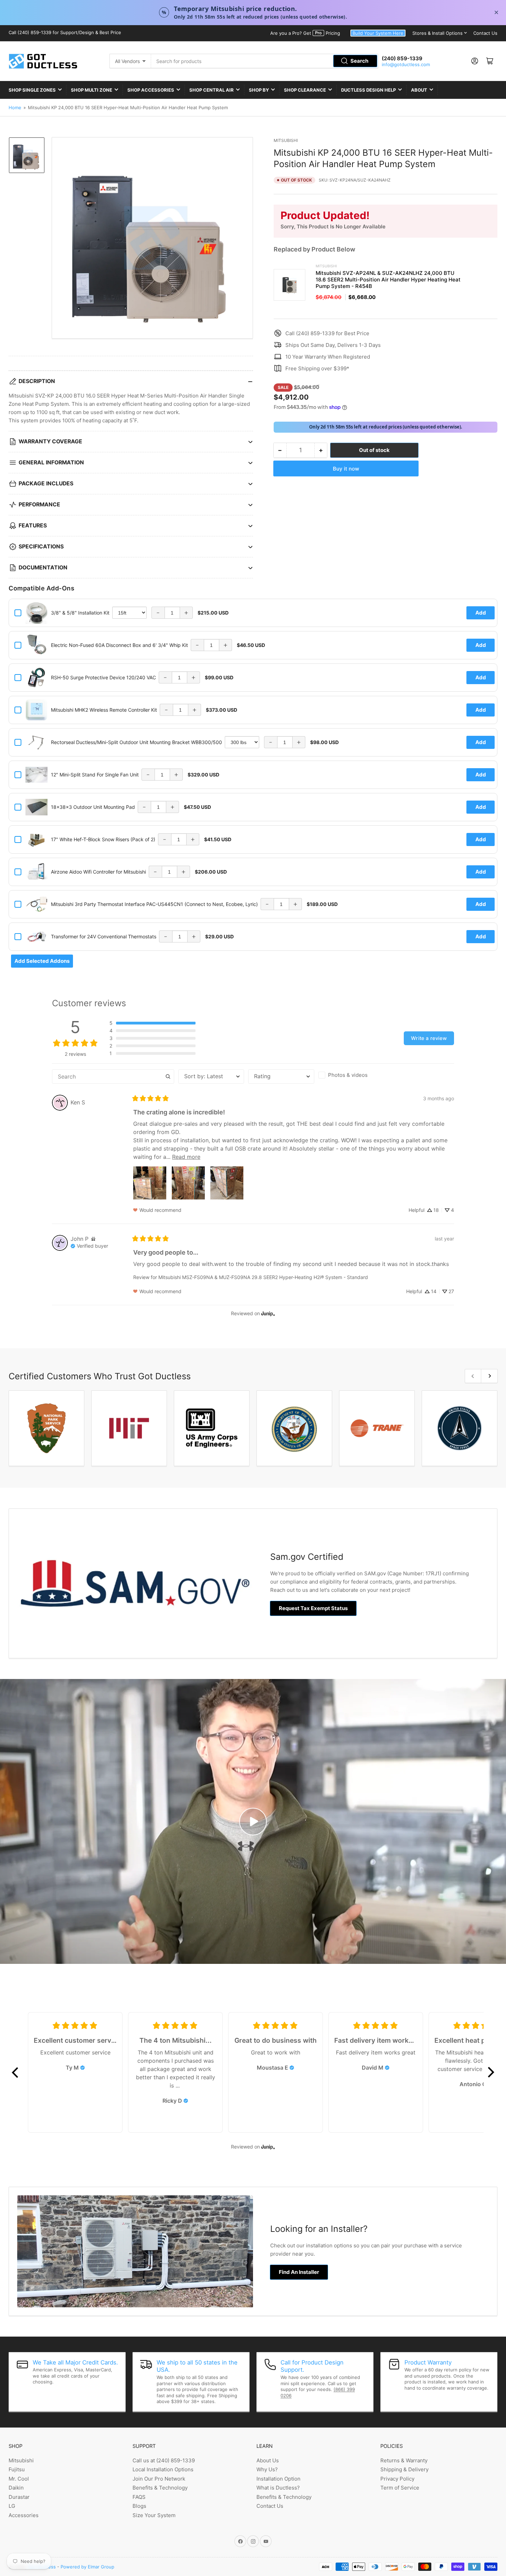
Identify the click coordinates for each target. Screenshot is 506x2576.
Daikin (16, 2488)
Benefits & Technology (160, 2488)
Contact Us (485, 33)
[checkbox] (351, 1075)
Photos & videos (348, 1075)
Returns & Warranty (404, 2460)
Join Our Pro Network (159, 2479)
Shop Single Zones (32, 90)
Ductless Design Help (368, 90)
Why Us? (267, 2469)
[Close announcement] (496, 12)
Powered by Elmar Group (87, 2567)
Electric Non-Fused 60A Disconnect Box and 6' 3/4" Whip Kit (119, 645)
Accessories (24, 2515)
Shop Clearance (305, 90)
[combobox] (265, 61)
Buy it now (346, 469)
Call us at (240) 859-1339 (164, 2460)
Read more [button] (186, 1157)
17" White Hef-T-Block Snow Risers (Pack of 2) (103, 839)
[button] (152, 1023)
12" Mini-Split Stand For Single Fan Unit (95, 775)
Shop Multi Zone (92, 90)
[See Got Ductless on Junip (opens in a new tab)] (268, 1314)
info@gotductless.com (406, 64)
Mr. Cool (19, 2479)
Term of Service (400, 2488)
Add (481, 613)
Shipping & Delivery (404, 2469)
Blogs (139, 2506)
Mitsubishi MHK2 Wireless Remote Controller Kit (104, 710)
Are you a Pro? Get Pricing (305, 33)
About (419, 90)
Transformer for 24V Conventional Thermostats (104, 936)
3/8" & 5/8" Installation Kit (80, 613)
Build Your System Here (378, 33)
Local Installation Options (163, 2469)
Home (15, 107)
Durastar (19, 2497)
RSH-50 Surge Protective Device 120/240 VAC (103, 677)
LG (12, 2506)
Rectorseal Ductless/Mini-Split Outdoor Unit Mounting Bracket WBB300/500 (136, 742)
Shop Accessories (151, 90)
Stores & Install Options (438, 33)
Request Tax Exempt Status (313, 1608)
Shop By (259, 90)
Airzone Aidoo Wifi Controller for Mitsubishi (98, 872)
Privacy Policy (397, 2479)
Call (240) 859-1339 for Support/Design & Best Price (65, 32)
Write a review (429, 1038)
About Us (268, 2460)
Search (359, 61)
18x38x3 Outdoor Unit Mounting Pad (93, 807)
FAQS (139, 2497)
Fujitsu (17, 2469)
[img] (93, 1239)
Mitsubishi (286, 140)
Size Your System (154, 2515)
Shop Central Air (212, 90)
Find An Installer (299, 2272)
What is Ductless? (278, 2488)
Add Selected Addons (42, 961)
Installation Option (278, 2479)
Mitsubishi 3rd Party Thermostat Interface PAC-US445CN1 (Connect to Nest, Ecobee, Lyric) (154, 904)
